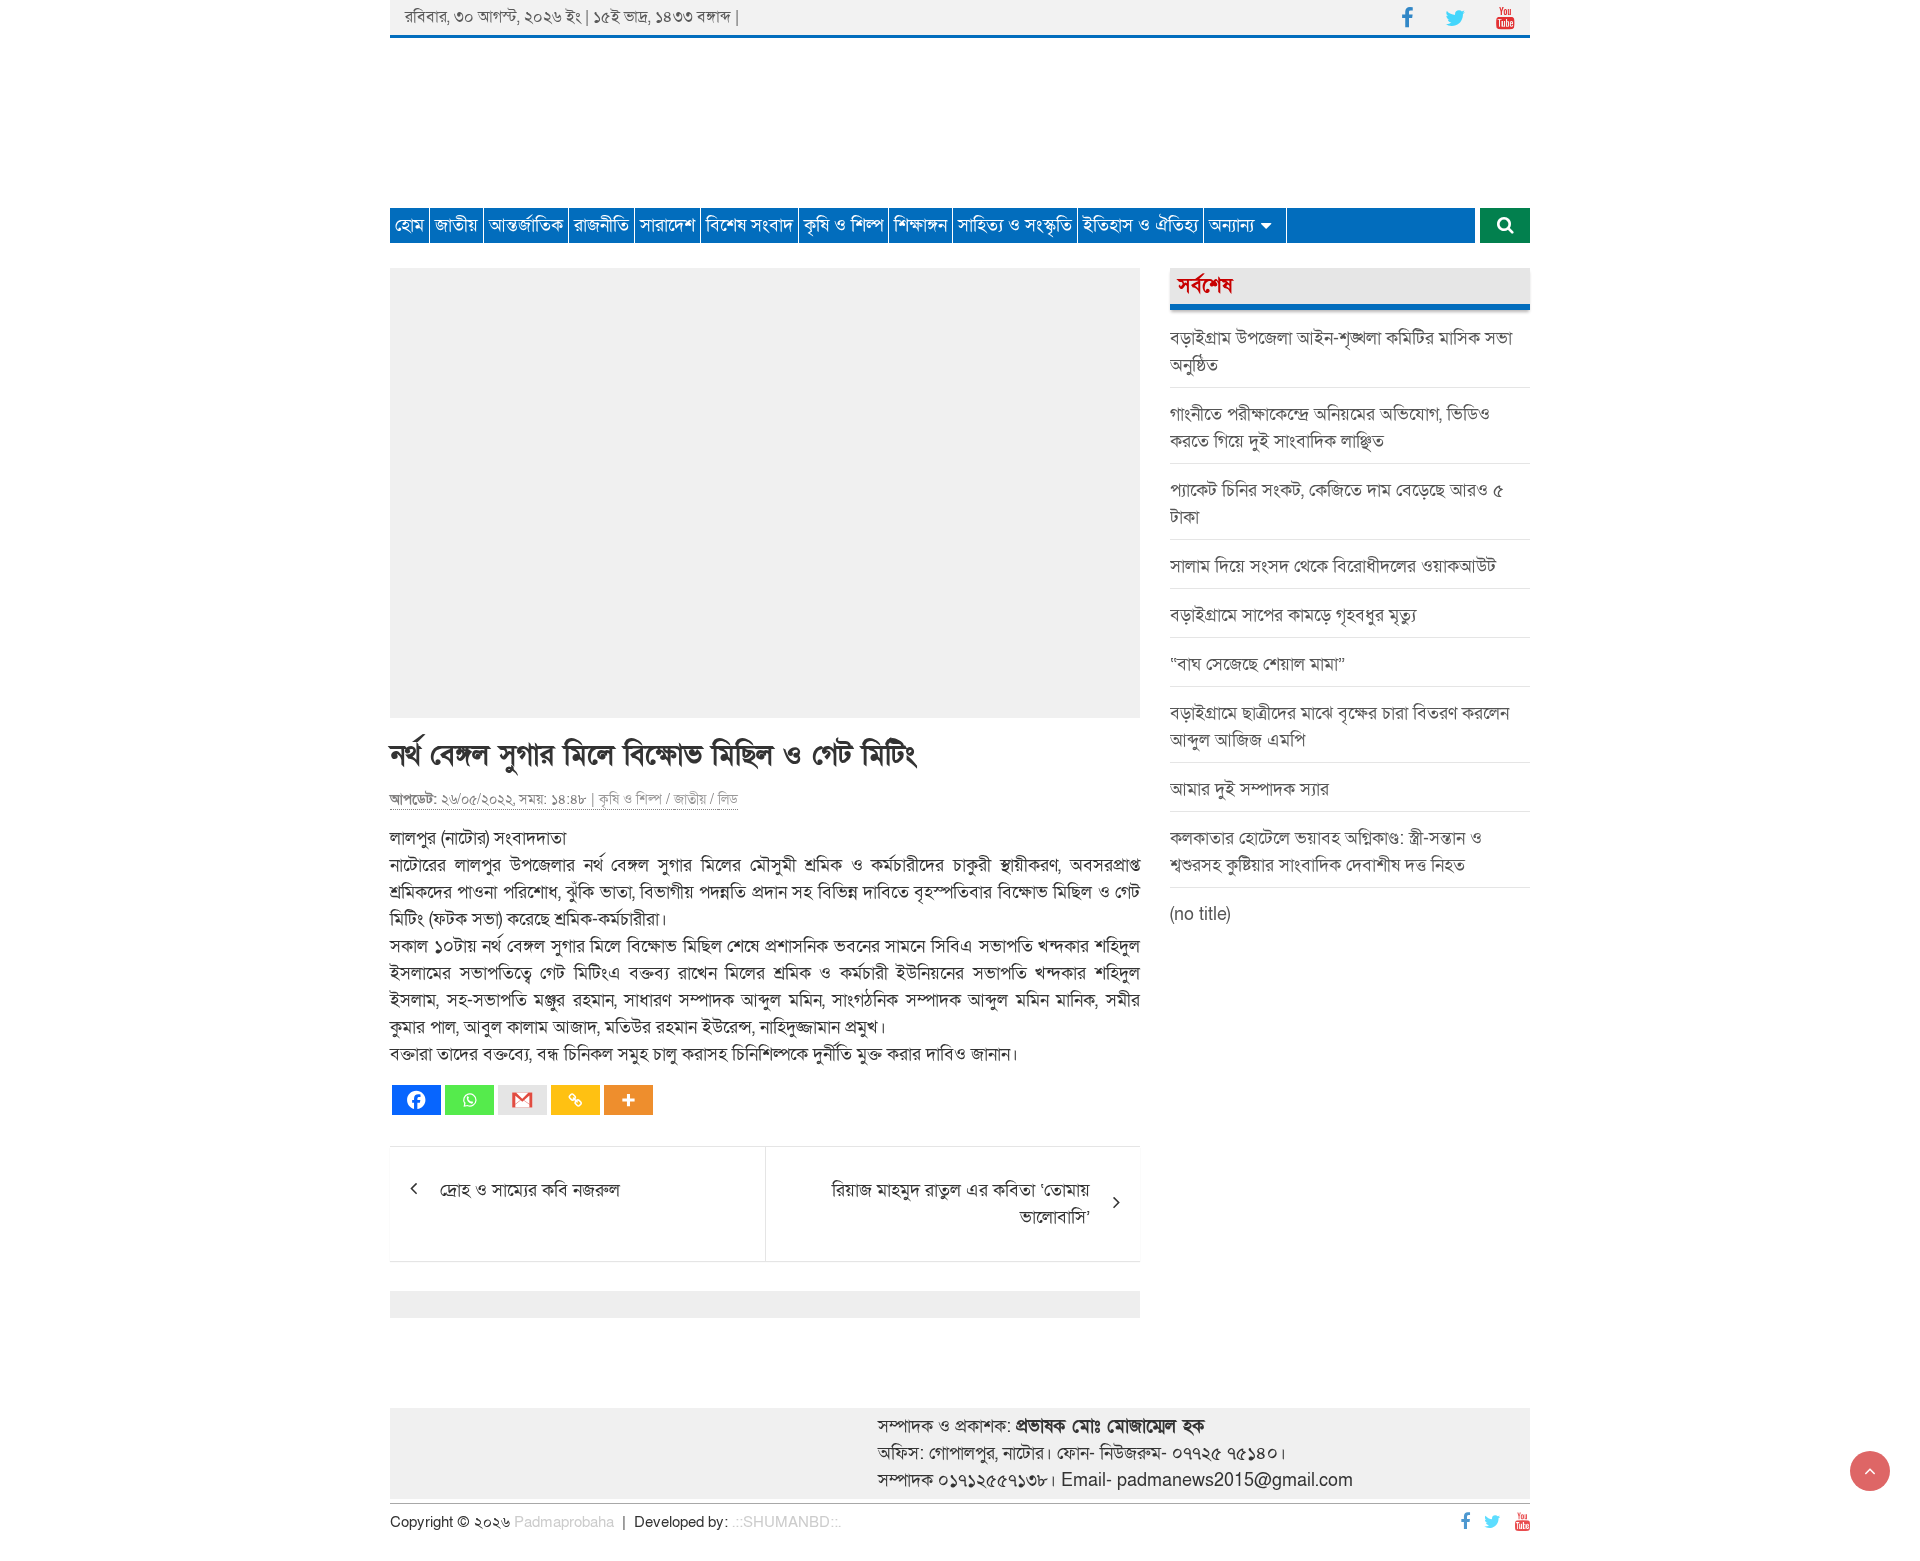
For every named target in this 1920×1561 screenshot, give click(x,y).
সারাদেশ (667, 225)
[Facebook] (416, 1100)
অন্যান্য (1231, 225)
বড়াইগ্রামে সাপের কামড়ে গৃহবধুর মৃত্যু (1293, 615)
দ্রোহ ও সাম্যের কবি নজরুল (530, 1190)
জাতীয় (456, 225)
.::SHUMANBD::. (786, 1522)
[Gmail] (522, 1100)
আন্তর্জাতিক (526, 225)
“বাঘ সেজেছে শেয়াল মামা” (1257, 664)
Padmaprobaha (564, 1522)
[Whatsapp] (469, 1100)
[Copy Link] (575, 1100)
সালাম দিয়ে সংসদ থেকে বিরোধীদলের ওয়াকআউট (1333, 566)
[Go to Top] (1870, 1471)
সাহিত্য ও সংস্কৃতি (1015, 225)
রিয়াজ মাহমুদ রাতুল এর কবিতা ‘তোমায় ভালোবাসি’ (961, 1204)
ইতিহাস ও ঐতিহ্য (1140, 225)
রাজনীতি (601, 225)
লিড (728, 799)
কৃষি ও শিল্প (843, 225)
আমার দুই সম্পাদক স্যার (1249, 789)
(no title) (1200, 914)
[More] (628, 1100)
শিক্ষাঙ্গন (920, 225)
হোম (409, 225)
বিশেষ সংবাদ (749, 225)
